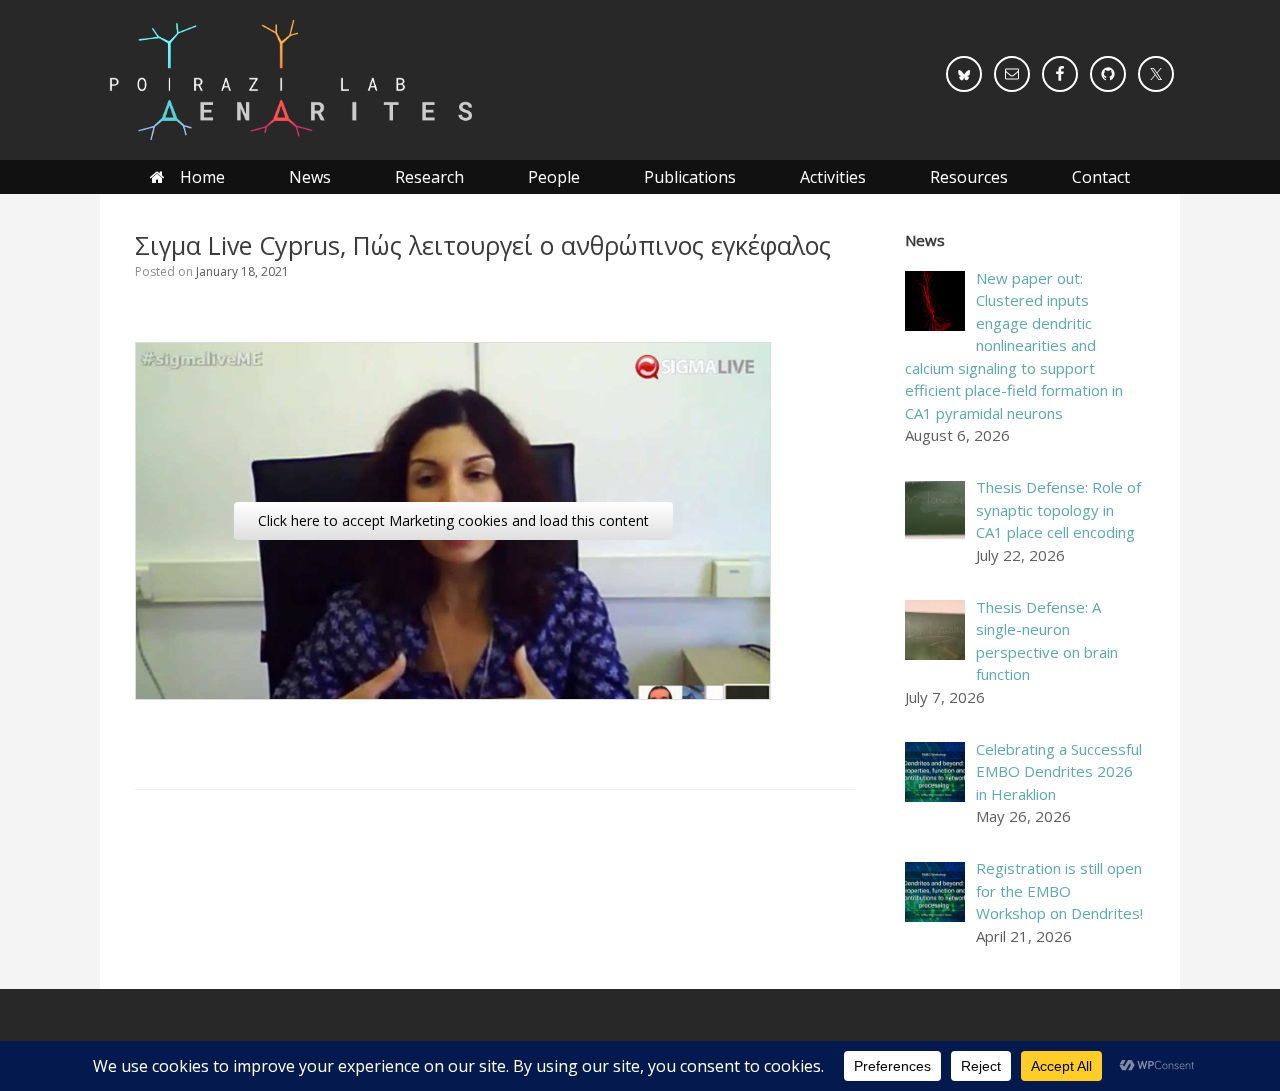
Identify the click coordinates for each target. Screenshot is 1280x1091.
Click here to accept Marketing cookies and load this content (453, 520)
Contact (1101, 177)
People (554, 177)
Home (202, 177)
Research (429, 177)
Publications (690, 177)
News (310, 177)
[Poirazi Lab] (289, 80)
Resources (969, 177)
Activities (833, 177)
